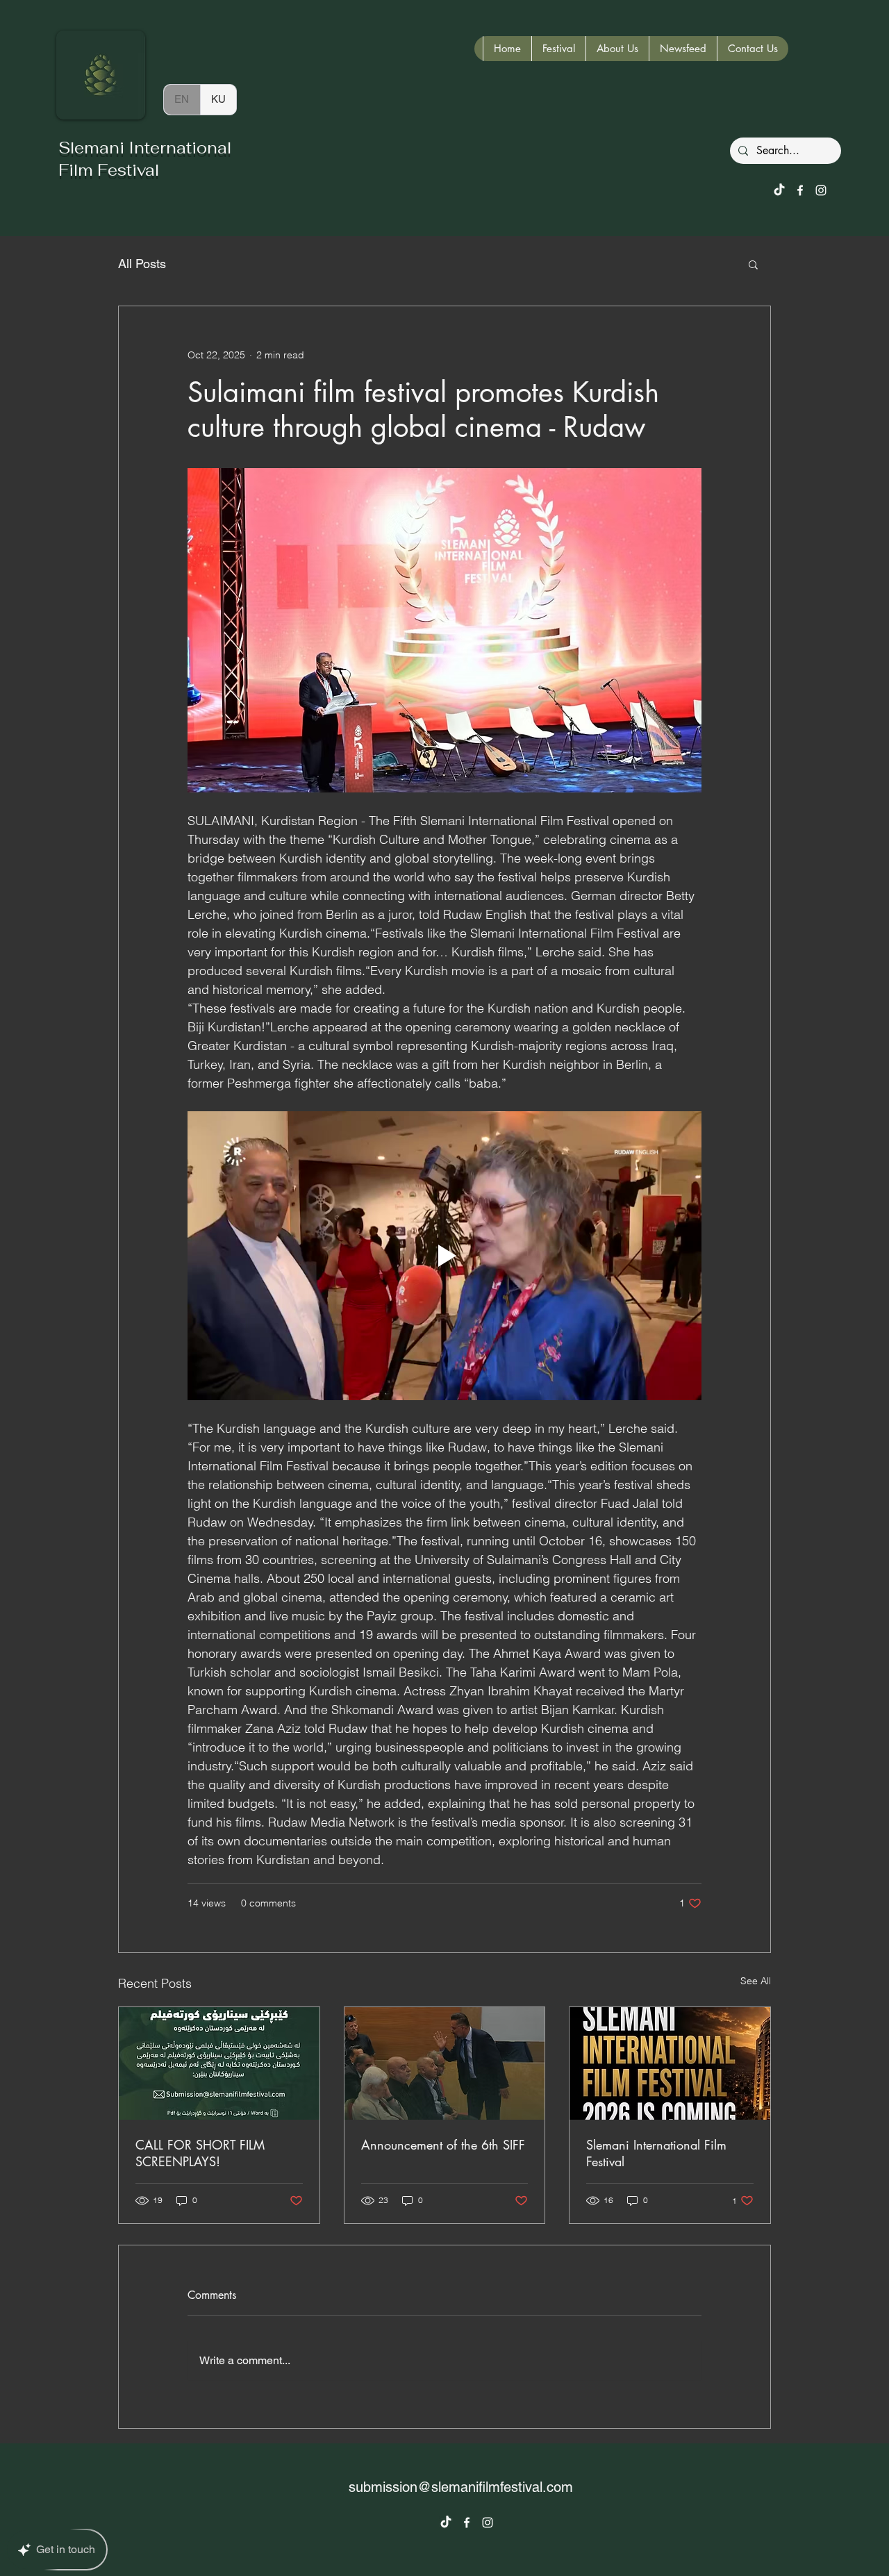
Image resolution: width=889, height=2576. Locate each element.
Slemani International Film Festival (656, 2153)
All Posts (142, 264)
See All (756, 1981)
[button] (753, 264)
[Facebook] (800, 190)
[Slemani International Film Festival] (670, 2063)
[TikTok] (779, 190)
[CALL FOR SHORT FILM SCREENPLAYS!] (219, 2063)
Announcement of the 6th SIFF (443, 2145)
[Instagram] (821, 190)
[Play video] (444, 1256)
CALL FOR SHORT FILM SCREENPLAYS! (200, 2153)
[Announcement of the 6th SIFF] (445, 2063)
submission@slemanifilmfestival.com (461, 2487)
